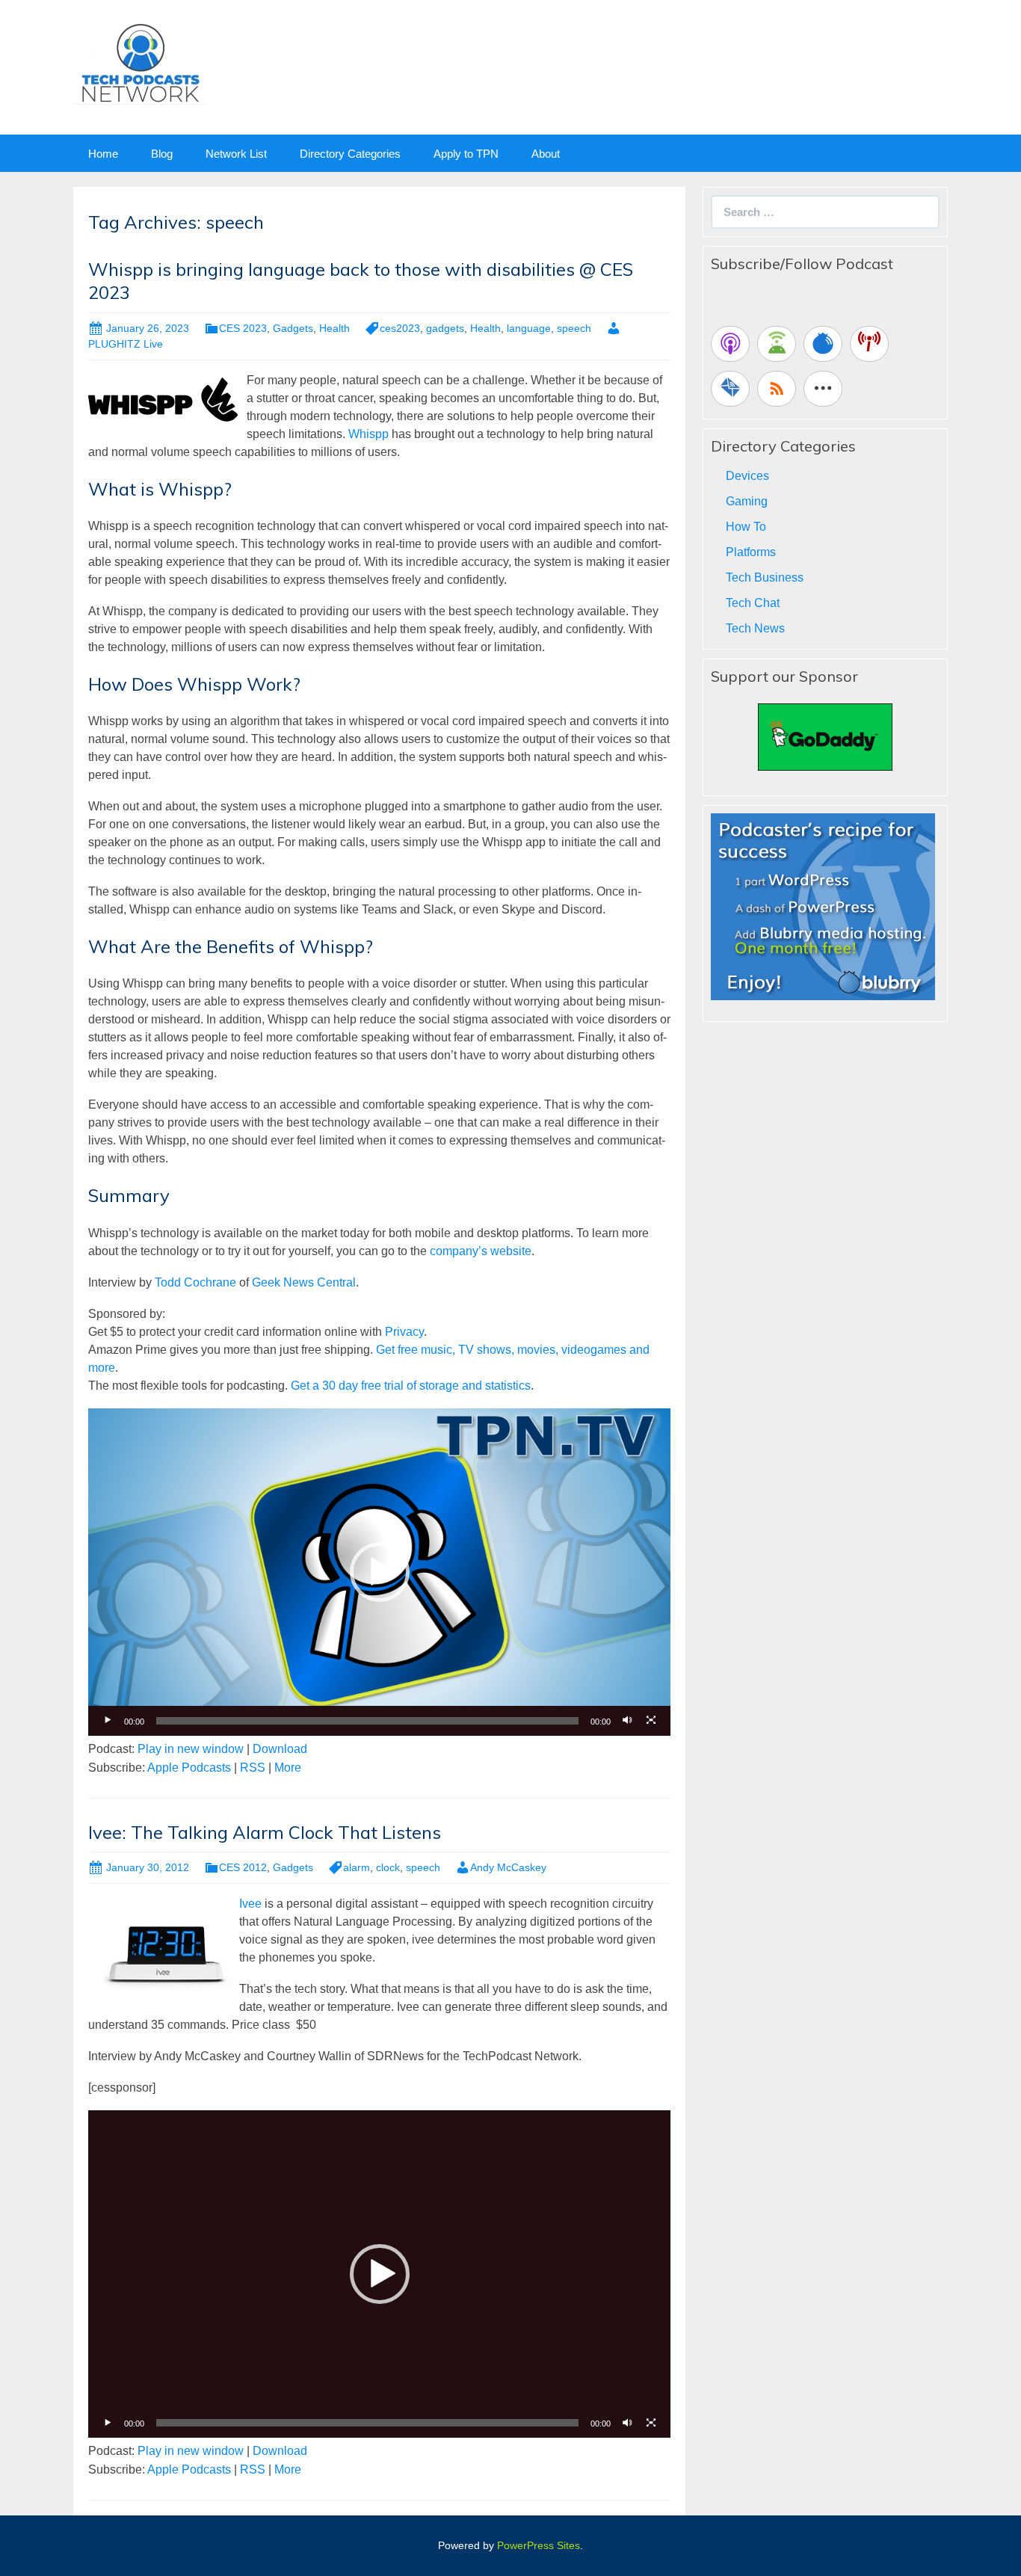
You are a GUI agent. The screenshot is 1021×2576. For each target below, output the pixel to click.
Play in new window (191, 1749)
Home (103, 154)
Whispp (368, 434)
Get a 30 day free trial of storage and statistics (411, 1386)
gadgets (445, 328)
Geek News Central (304, 1282)
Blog (162, 154)
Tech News (755, 628)
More (288, 1768)
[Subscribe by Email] (730, 389)
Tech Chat (753, 603)
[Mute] (627, 1721)
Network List (236, 154)
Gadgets (293, 328)
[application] (379, 1572)
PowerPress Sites (539, 2545)
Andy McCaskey (508, 1867)
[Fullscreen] (651, 1721)
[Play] (108, 1721)
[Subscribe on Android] (777, 344)
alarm (357, 1867)
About (546, 154)
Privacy (404, 1332)
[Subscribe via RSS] (777, 389)
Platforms (751, 552)
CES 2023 (243, 328)
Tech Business (765, 577)
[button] (380, 1572)
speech (574, 328)
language (529, 328)
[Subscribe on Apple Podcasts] (730, 344)
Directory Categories (350, 154)
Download (280, 1749)
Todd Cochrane (195, 1282)
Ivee (252, 1904)
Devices (747, 476)
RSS (253, 1768)
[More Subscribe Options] (823, 389)
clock (388, 1867)
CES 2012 (243, 1867)
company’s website (481, 1251)
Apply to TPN (466, 154)
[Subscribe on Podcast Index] (869, 344)
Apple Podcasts (189, 1768)
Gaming (747, 501)
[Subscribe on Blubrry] (823, 344)
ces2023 (400, 328)
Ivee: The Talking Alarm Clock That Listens (265, 1832)
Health (334, 328)
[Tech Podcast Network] (140, 62)
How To (746, 527)
